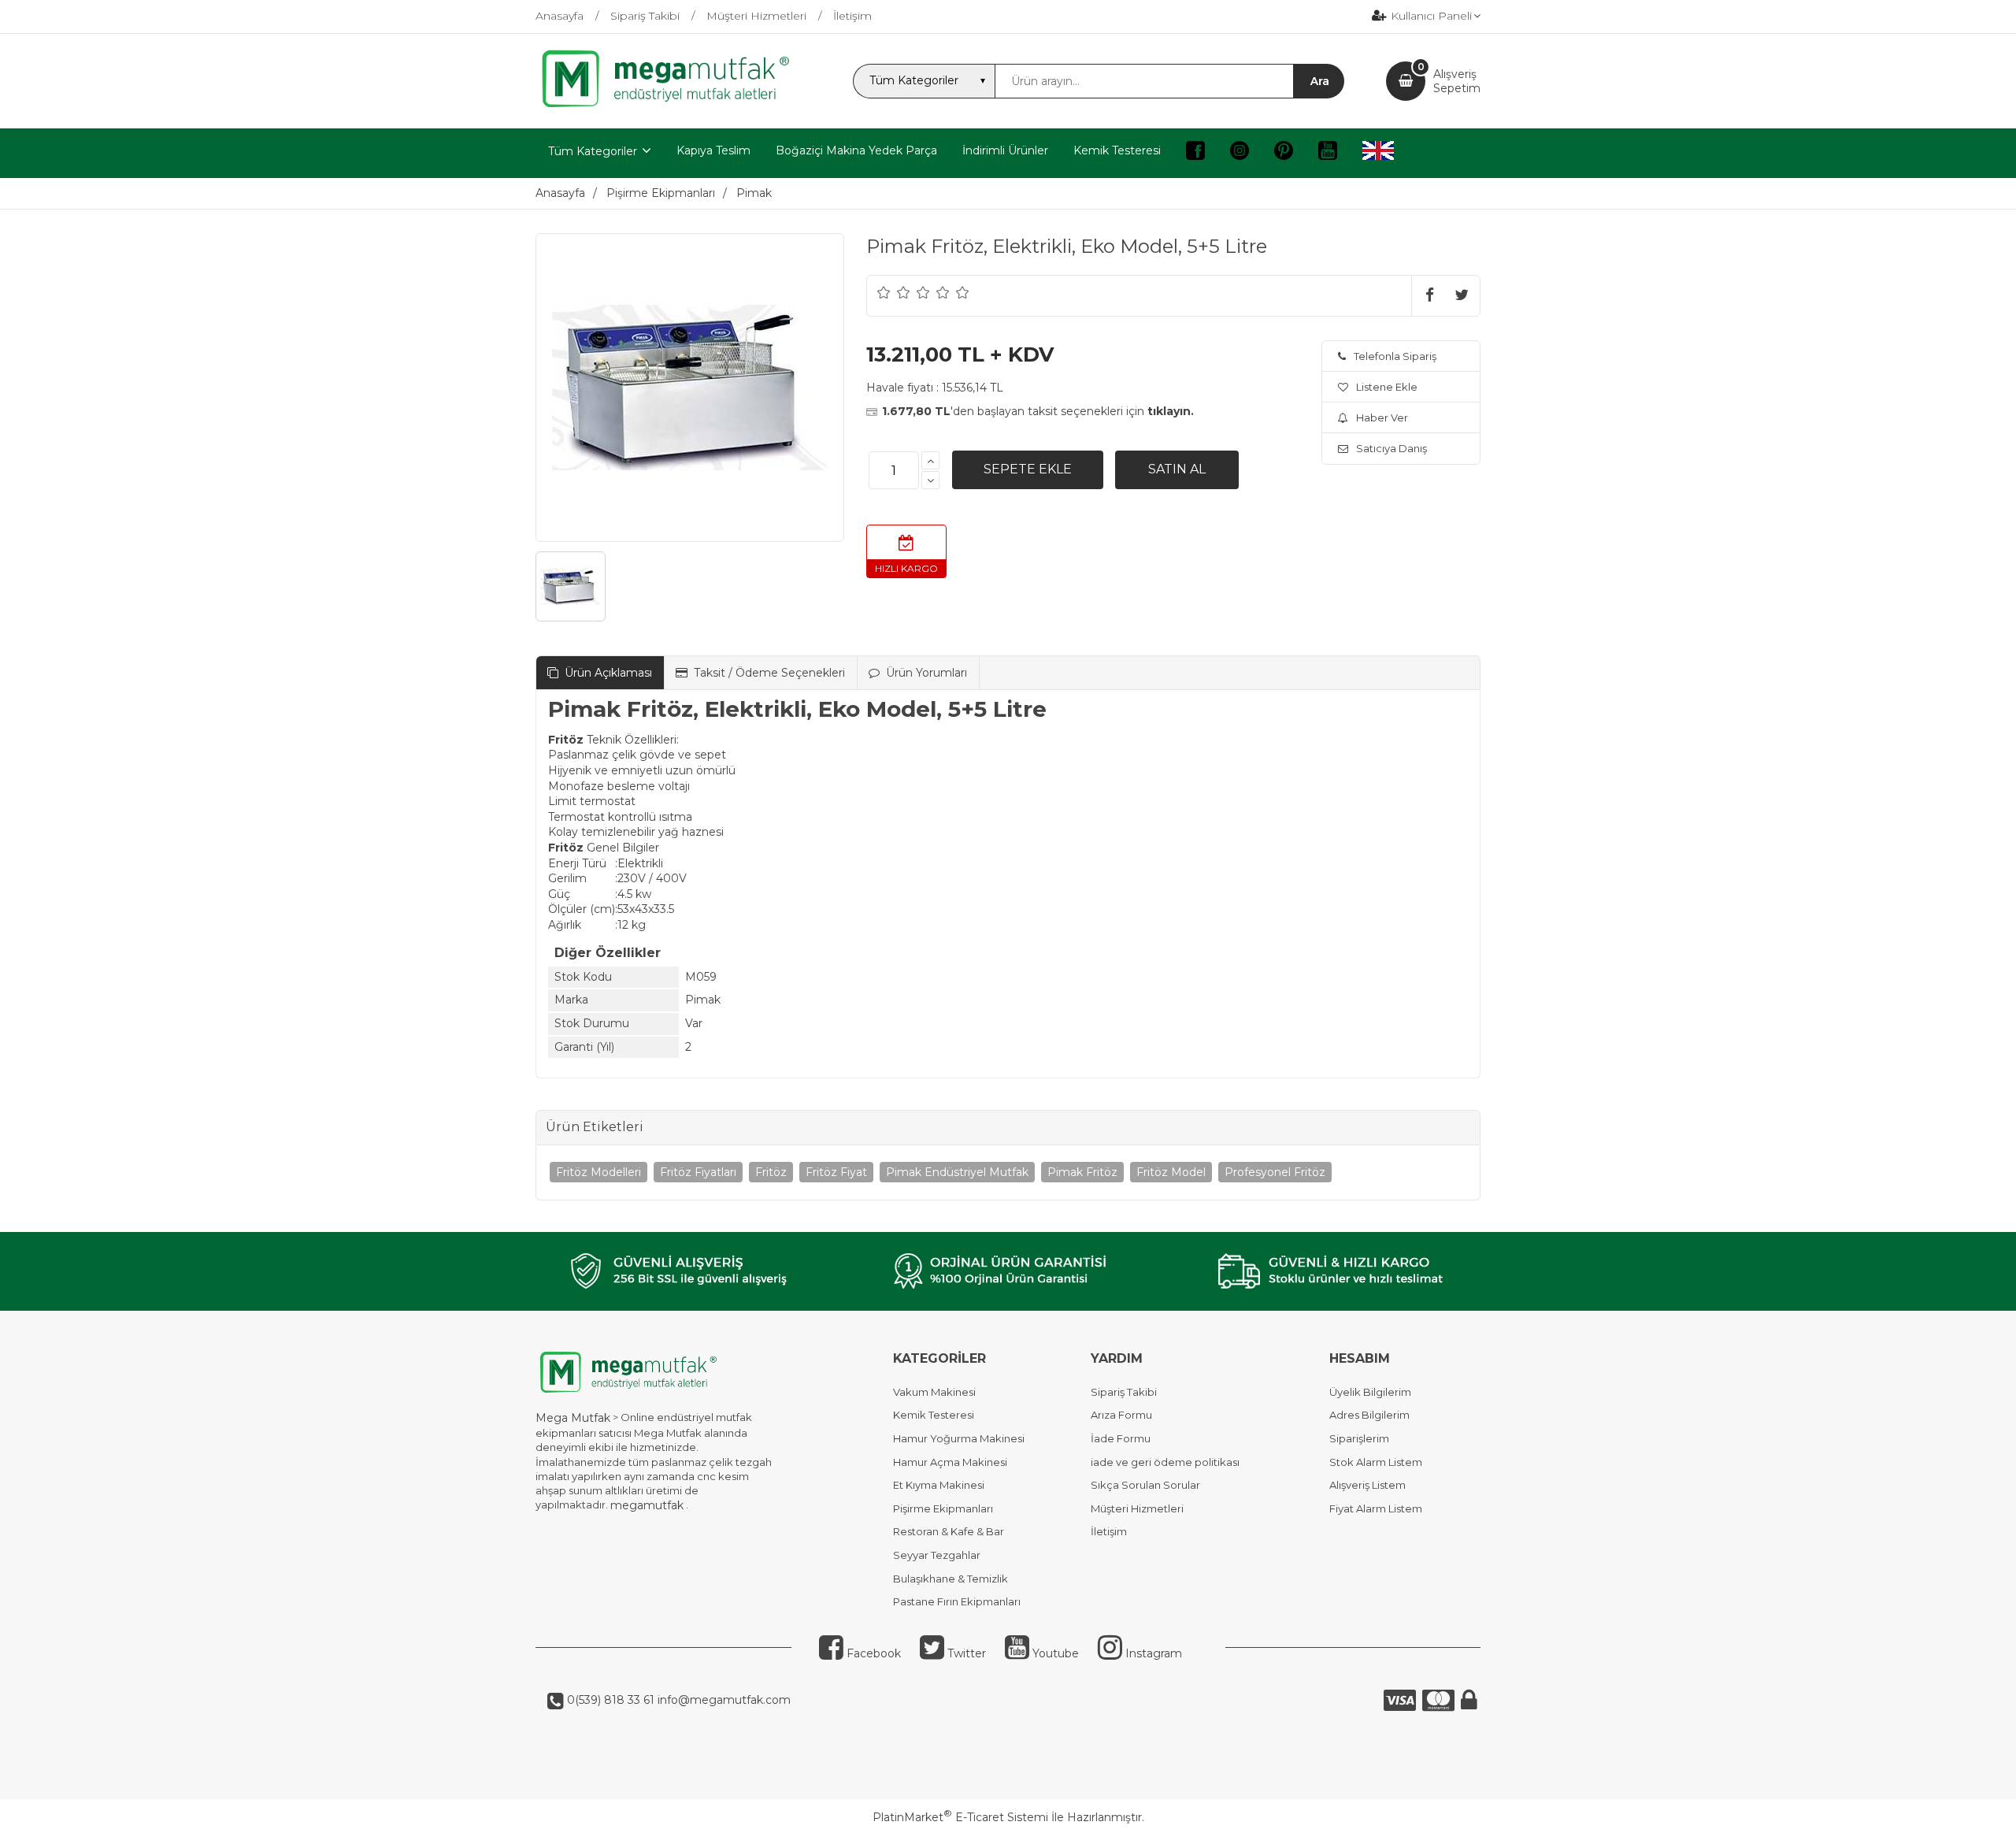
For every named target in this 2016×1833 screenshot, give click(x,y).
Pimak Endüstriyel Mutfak (957, 1172)
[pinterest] (1284, 153)
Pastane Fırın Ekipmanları (957, 1601)
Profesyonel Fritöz (1275, 1172)
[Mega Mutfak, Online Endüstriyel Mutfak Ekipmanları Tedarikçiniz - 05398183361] (673, 106)
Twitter (965, 1653)
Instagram (1152, 1653)
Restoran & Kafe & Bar (949, 1531)
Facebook (872, 1653)
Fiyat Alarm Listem (1376, 1508)
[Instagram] (1240, 153)
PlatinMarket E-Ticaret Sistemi (960, 1817)
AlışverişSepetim (1457, 81)
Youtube (1054, 1653)
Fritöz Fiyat (836, 1172)
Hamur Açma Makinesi (950, 1462)
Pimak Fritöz (1082, 1172)
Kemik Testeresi (934, 1415)
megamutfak (647, 1505)
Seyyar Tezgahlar (937, 1555)
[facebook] (1195, 153)
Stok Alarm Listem (1376, 1462)
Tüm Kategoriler (593, 151)
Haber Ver (1382, 417)
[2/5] (894, 292)
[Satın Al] (1177, 469)
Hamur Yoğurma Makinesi (959, 1438)
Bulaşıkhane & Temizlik (951, 1579)
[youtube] (1328, 153)
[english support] (1378, 153)
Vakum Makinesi (934, 1392)
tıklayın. (1171, 411)
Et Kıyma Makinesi (939, 1485)
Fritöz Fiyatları (698, 1172)
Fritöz (771, 1172)
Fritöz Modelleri (598, 1172)
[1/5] (884, 292)
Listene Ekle (1387, 387)
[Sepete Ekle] (1028, 469)
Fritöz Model (1171, 1172)
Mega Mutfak (573, 1418)
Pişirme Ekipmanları (943, 1508)
